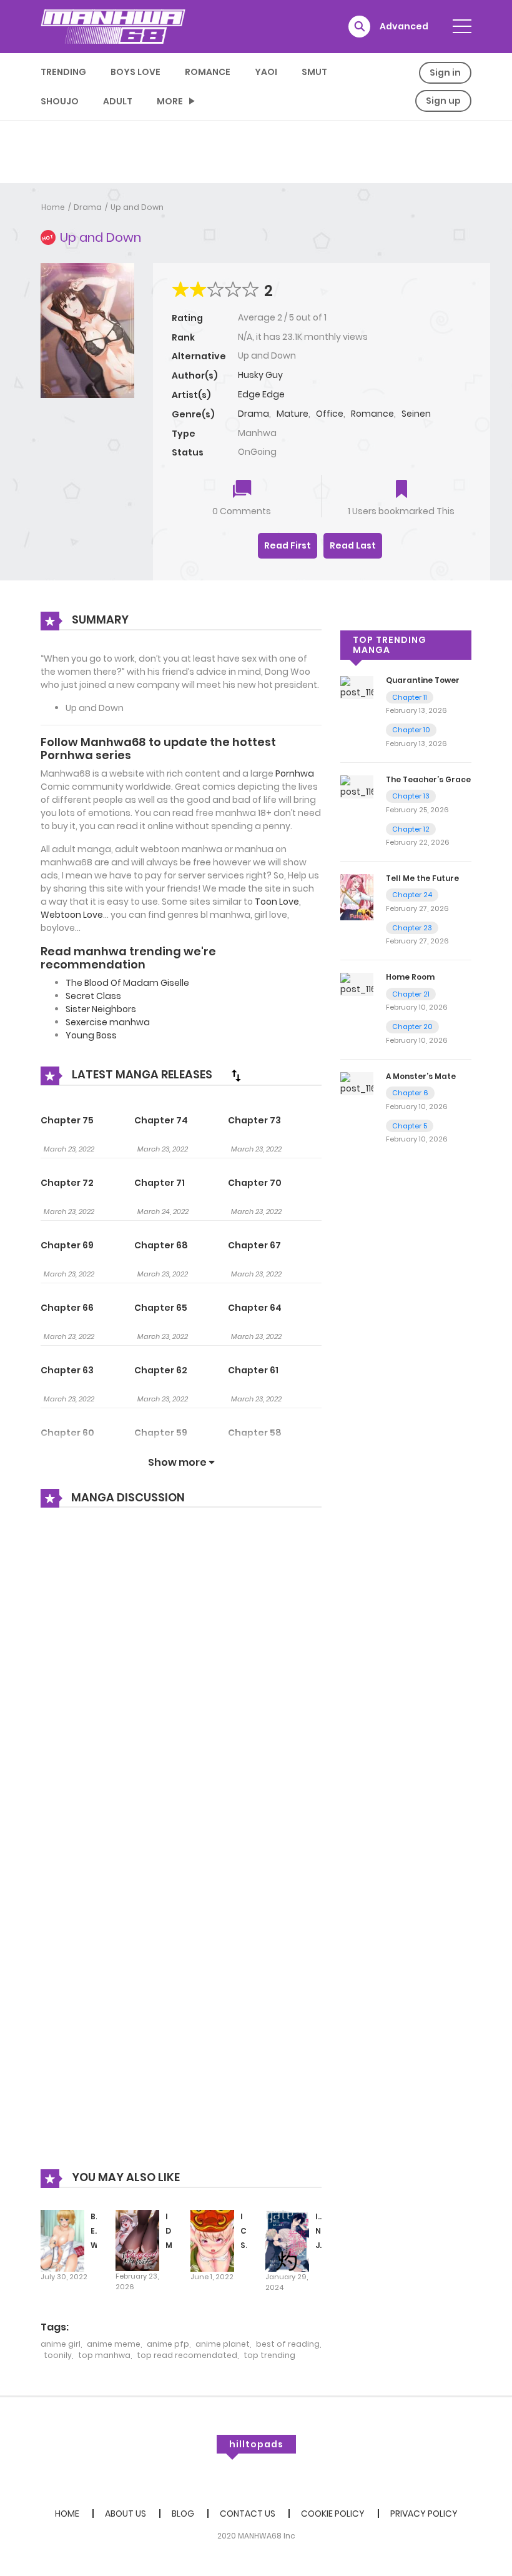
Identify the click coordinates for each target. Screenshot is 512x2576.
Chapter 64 (255, 1308)
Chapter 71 (160, 1183)
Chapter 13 (411, 796)
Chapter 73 (254, 1120)
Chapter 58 (255, 1433)
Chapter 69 (67, 1245)
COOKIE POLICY (333, 2514)
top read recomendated (187, 2355)
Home (53, 207)
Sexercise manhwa (108, 1022)
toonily (58, 2355)
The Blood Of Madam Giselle (127, 983)
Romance (208, 72)
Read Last (353, 545)
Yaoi (266, 72)
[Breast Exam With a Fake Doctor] (62, 2240)
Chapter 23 (412, 928)
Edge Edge (261, 394)
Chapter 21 (411, 994)
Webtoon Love (72, 915)
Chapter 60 (67, 1433)
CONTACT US (248, 2514)
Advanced (404, 26)
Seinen (416, 414)
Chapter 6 (410, 1093)
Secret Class (93, 996)
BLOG (183, 2514)
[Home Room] (357, 984)
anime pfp (168, 2344)
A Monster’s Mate (421, 1076)
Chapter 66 (67, 1308)
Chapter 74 (161, 1120)
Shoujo (60, 101)
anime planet (223, 2344)
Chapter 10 (411, 730)
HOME (67, 2514)
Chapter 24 (412, 895)
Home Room (410, 977)
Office (330, 414)
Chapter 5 (410, 1126)
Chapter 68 (161, 1245)
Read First (288, 545)
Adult (118, 101)
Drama (88, 207)
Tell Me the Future (422, 878)
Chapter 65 (161, 1308)
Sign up (443, 101)
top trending (269, 2355)
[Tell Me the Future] (357, 897)
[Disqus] (181, 1686)
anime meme (114, 2344)
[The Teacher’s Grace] (357, 786)
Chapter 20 (412, 1027)
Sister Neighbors (101, 1009)
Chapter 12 (411, 829)
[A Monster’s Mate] (357, 1083)
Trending (63, 72)
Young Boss (91, 1035)
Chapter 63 (67, 1370)
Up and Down (137, 207)
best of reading (288, 2344)
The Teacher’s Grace (428, 779)
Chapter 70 (255, 1183)
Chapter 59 (161, 1433)
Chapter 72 (67, 1183)
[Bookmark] (401, 490)
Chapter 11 (410, 697)
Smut (314, 72)
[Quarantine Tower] (357, 687)
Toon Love (277, 902)
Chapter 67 (254, 1245)
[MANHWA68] (113, 26)
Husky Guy (260, 375)
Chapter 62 (161, 1370)
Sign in (445, 72)
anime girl (61, 2344)
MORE (170, 101)
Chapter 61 (253, 1370)
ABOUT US (126, 2514)
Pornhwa (295, 773)
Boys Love (135, 72)
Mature (293, 414)
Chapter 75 (67, 1120)
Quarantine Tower (423, 680)
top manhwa (104, 2355)
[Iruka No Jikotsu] (287, 2240)
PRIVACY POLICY (424, 2514)
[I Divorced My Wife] (137, 2240)
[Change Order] (236, 1075)
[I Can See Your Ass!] (212, 2240)
